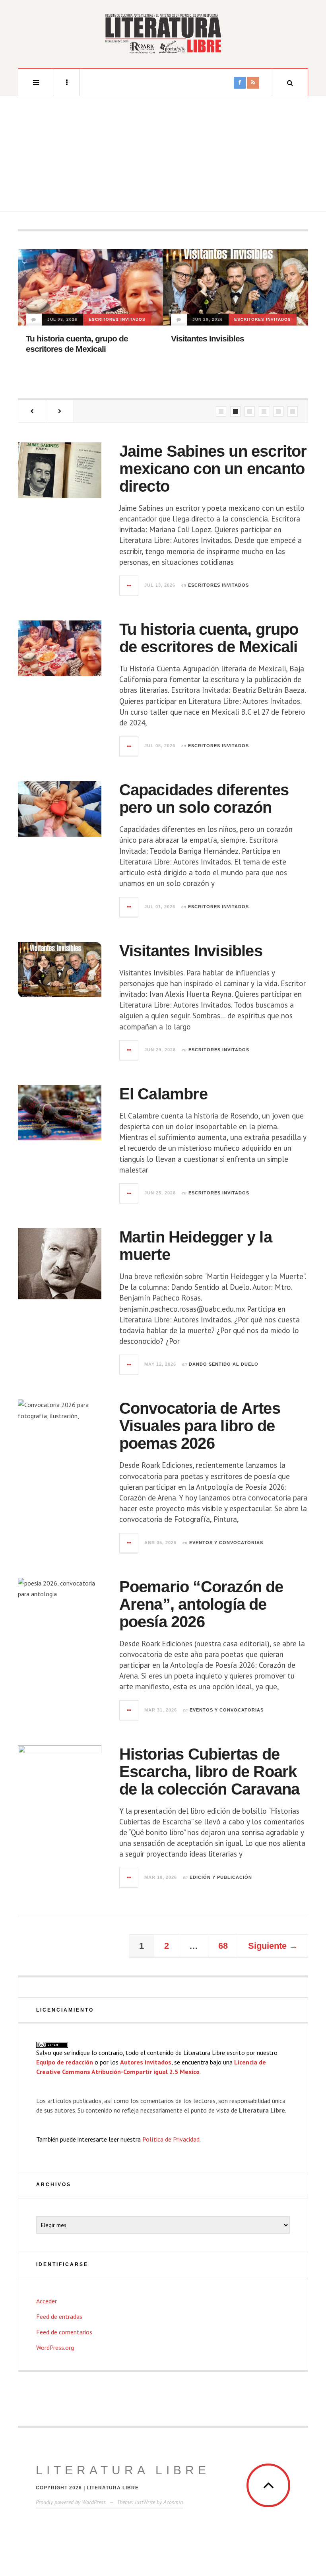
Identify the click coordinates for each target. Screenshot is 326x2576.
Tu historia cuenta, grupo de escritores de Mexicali (209, 638)
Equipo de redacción (65, 2062)
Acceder (47, 2301)
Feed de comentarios (64, 2332)
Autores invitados (146, 2062)
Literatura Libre (123, 2470)
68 (223, 1946)
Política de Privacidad (171, 2139)
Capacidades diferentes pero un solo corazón (204, 799)
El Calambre (163, 1094)
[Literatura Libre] (163, 33)
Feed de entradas (59, 2316)
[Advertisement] (163, 156)
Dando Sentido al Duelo (224, 1364)
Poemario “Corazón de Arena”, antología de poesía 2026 (201, 1604)
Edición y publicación (221, 1877)
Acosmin (173, 2502)
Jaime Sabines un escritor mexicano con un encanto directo (213, 469)
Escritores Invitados (117, 319)
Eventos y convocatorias (226, 1543)
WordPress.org (55, 2347)
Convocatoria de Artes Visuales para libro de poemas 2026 (200, 1426)
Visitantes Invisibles (208, 338)
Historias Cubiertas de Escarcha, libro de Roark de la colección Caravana (210, 1772)
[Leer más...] (129, 585)
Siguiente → (273, 1946)
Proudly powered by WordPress (71, 2502)
